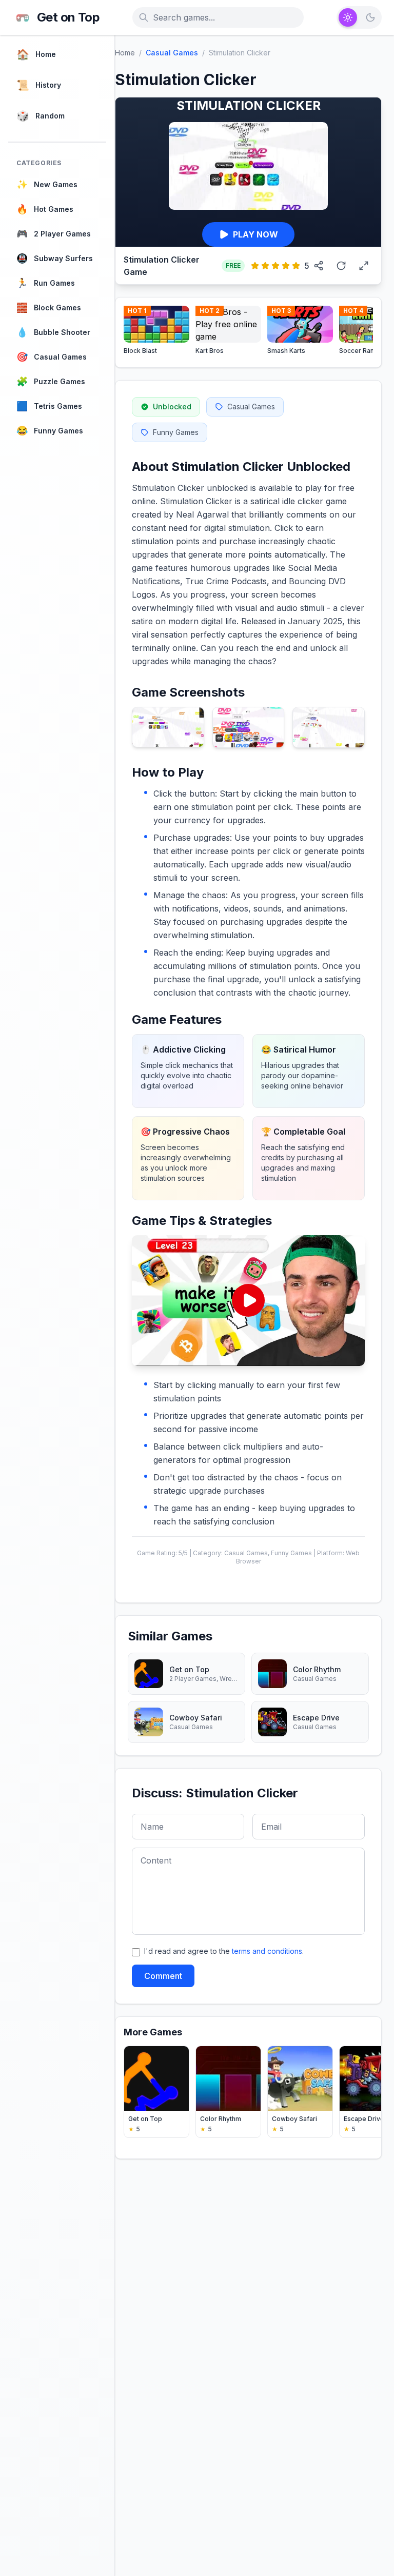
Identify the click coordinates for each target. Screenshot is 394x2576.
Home (125, 53)
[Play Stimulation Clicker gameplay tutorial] (248, 1301)
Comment (163, 1976)
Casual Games (172, 53)
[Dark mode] (370, 17)
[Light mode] (348, 17)
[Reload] (341, 266)
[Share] (319, 266)
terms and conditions (267, 1951)
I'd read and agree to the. (224, 1951)
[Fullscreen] (364, 266)
